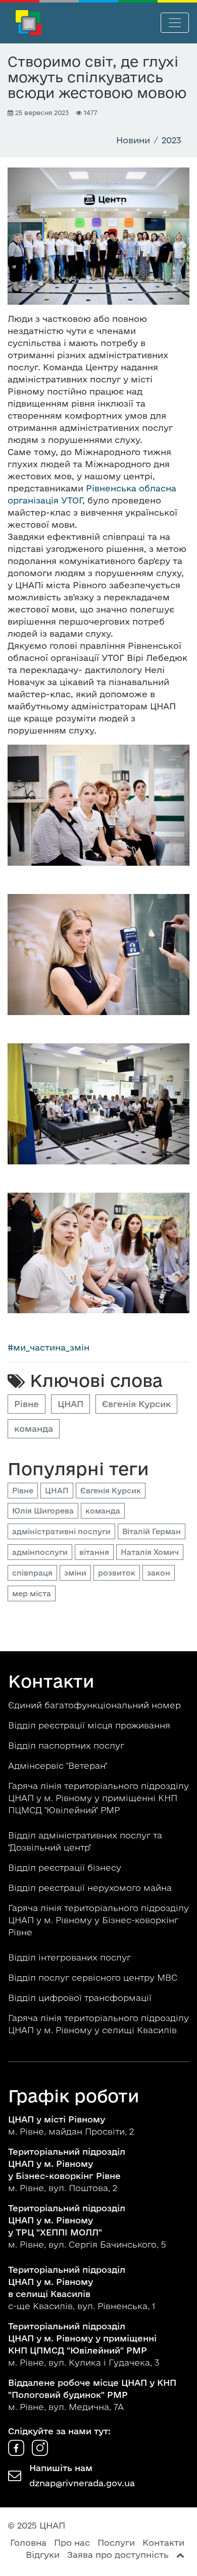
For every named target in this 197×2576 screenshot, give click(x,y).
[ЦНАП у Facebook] (17, 2453)
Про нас (72, 2542)
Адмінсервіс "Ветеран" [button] (59, 1766)
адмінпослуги (40, 1552)
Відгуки (43, 2555)
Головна (28, 2542)
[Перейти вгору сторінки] (180, 2555)
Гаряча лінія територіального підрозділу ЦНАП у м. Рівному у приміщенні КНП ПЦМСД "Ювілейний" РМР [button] (98, 1798)
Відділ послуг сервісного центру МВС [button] (94, 1977)
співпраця (32, 1573)
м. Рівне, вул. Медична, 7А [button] (92, 2395)
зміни (75, 1573)
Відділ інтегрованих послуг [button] (71, 1957)
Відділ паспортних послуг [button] (67, 1745)
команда (34, 1429)
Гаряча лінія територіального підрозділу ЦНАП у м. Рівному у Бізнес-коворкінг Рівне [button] (98, 1920)
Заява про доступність (118, 2555)
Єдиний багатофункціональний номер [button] (96, 1705)
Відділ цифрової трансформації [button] (81, 1998)
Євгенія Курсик (136, 1404)
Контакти (163, 2542)
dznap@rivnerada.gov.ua (82, 2483)
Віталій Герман (152, 1531)
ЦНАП (70, 1404)
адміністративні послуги (61, 1531)
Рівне (27, 1404)
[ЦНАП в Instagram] (40, 2453)
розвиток (117, 1573)
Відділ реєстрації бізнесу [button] (66, 1867)
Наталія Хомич (150, 1552)
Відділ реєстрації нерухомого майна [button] (91, 1888)
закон (159, 1573)
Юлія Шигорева (43, 1511)
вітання (94, 1552)
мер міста (32, 1593)
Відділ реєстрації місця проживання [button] (90, 1725)
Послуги (116, 2542)
